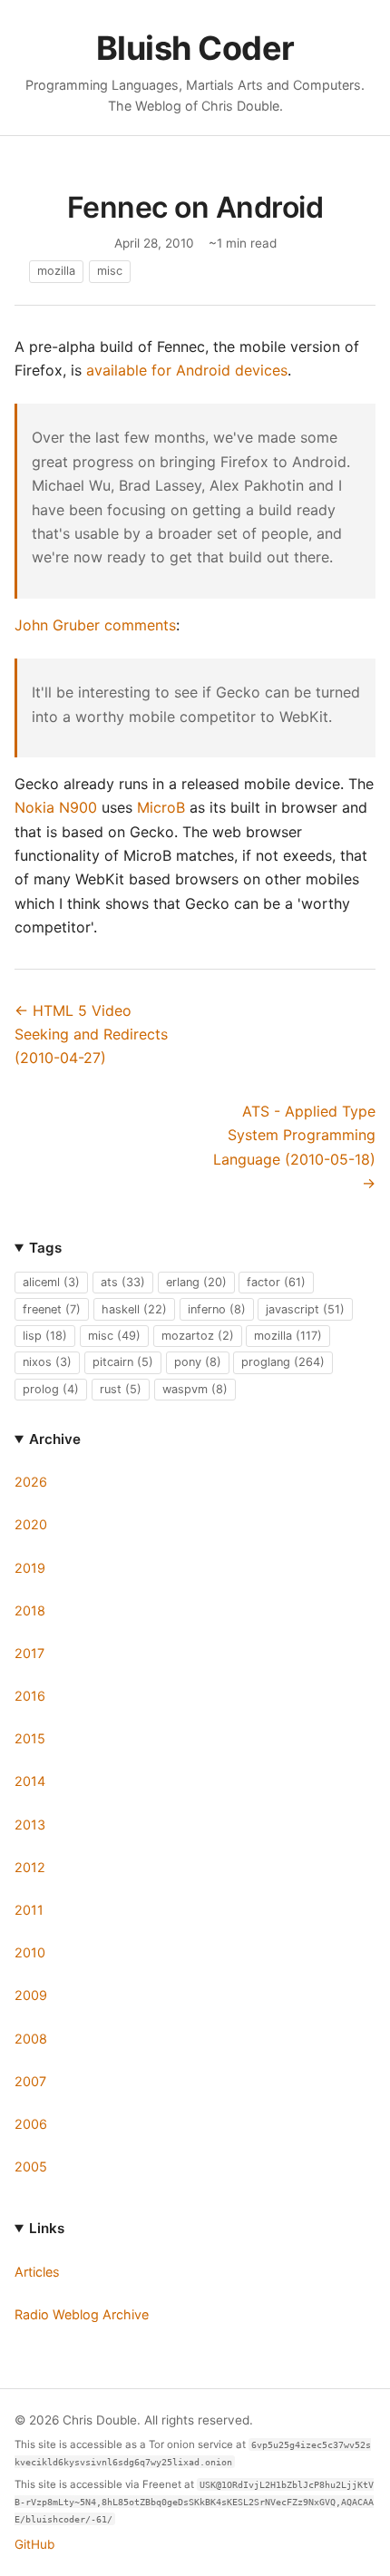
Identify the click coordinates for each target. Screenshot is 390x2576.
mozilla (56, 271)
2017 (29, 1653)
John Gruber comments (95, 625)
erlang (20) (196, 1282)
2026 (31, 1482)
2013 (30, 1825)
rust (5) (121, 1389)
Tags (45, 1248)
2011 (29, 1910)
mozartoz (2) (198, 1336)
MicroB (161, 807)
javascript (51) (305, 1309)
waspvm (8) (195, 1389)
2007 (30, 2081)
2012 (30, 1867)
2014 (30, 1781)
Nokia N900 (56, 807)
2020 (31, 1524)
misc (110, 271)
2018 (30, 1610)
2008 (31, 2039)
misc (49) (114, 1336)
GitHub (34, 2544)
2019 (30, 1568)
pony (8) (198, 1362)
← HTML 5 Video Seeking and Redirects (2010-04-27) (91, 1034)
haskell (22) (134, 1309)
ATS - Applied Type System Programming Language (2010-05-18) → (294, 1147)
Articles (37, 2272)
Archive (55, 1439)
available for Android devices (187, 370)
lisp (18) (45, 1336)
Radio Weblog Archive (82, 2314)
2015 (30, 1738)
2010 (30, 1952)
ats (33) (123, 1282)
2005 (31, 2166)
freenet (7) (52, 1309)
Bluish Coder (195, 48)
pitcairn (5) (123, 1362)
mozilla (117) (288, 1336)
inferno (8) (217, 1309)
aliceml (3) (51, 1282)
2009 (31, 1995)
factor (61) (276, 1282)
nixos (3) (47, 1362)
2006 (31, 2124)
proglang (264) (283, 1362)
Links (47, 2228)
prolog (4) (51, 1389)
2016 (30, 1696)
